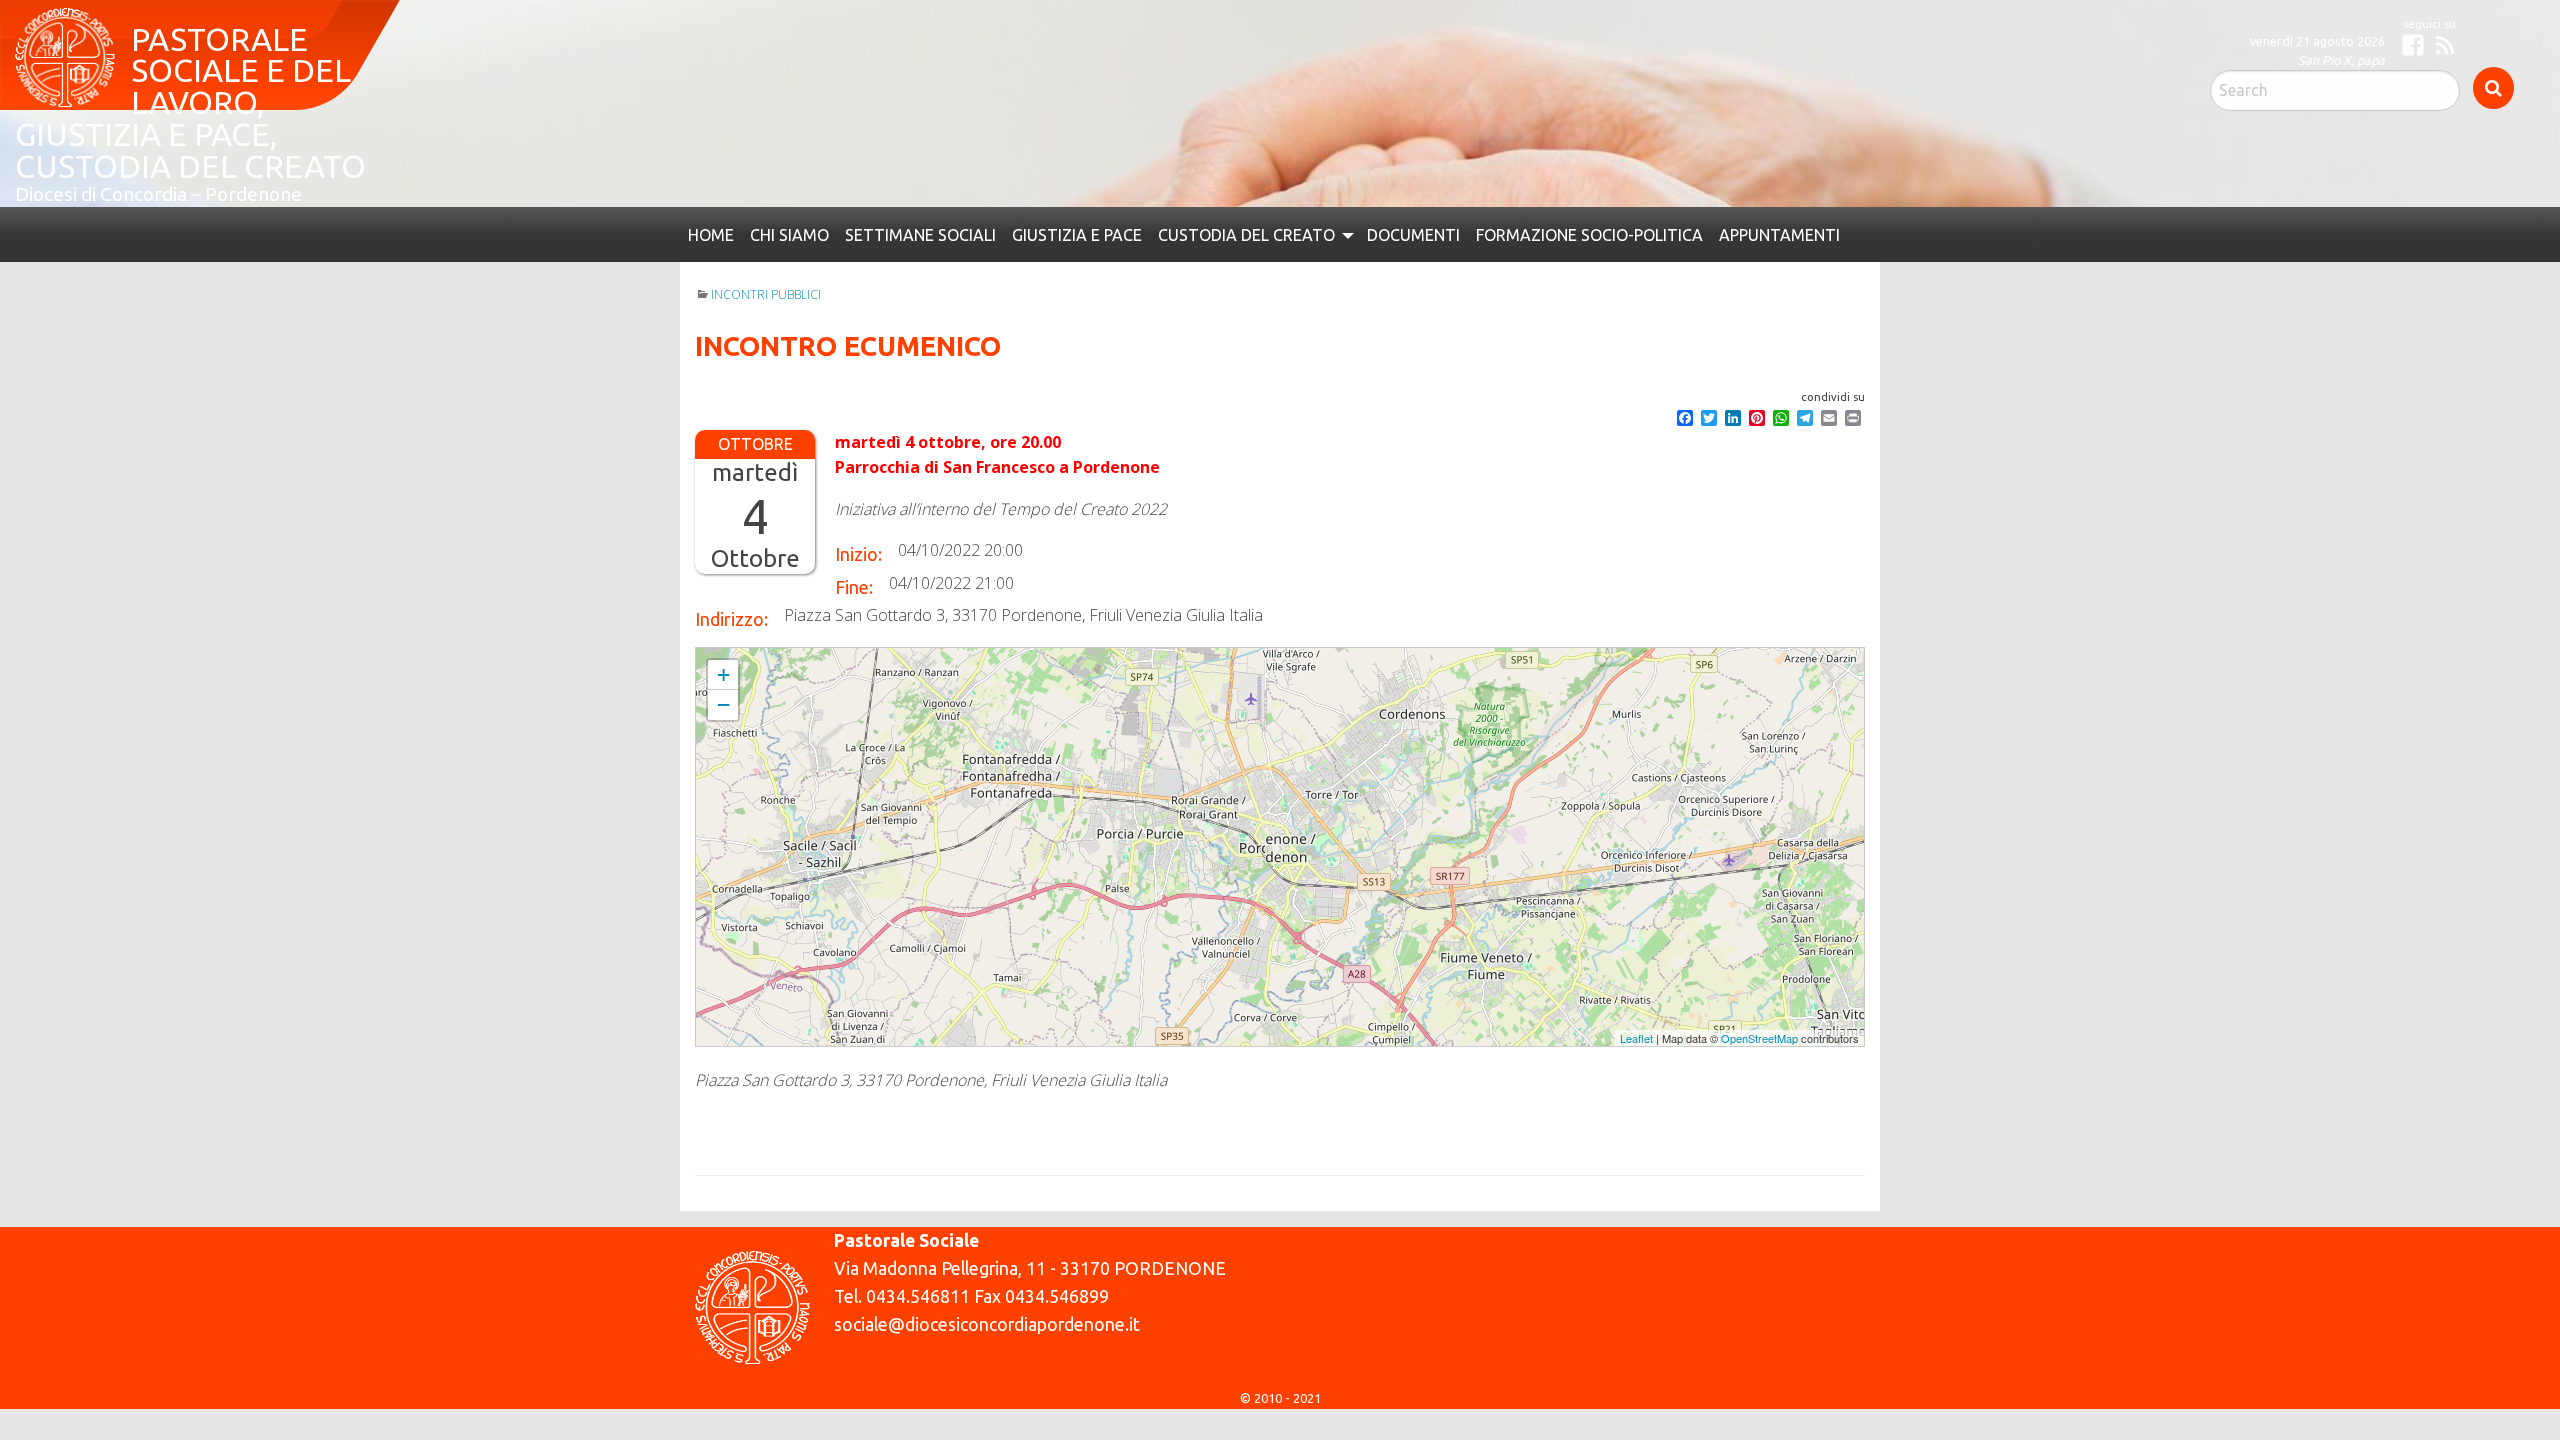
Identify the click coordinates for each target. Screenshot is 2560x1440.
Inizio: (858, 490)
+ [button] (723, 610)
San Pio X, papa (2341, 60)
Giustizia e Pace (1049, 172)
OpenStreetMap (1759, 974)
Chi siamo (781, 172)
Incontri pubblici (766, 230)
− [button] (723, 640)
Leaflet (1636, 974)
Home (709, 172)
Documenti (1364, 172)
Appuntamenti (1709, 172)
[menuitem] (709, 172)
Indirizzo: (731, 555)
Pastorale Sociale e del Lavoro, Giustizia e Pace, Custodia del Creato (264, 76)
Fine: (854, 523)
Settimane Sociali (903, 172)
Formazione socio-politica (1529, 172)
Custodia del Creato (1207, 172)
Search (2493, 88)
